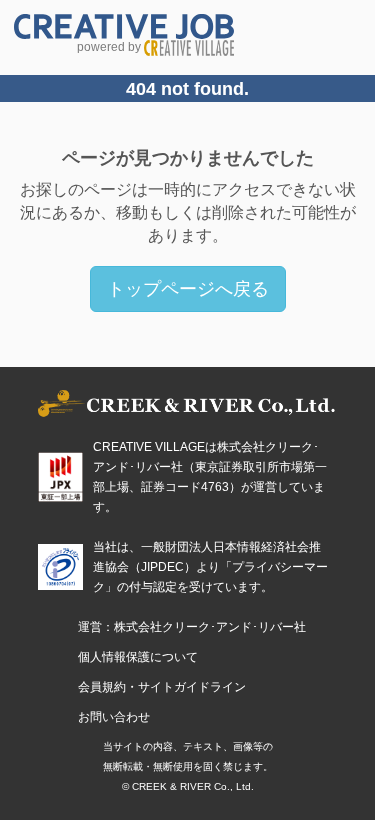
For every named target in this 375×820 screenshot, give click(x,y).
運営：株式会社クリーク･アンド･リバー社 (192, 627)
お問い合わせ (114, 717)
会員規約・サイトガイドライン (162, 687)
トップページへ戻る (188, 289)
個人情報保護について (138, 657)
